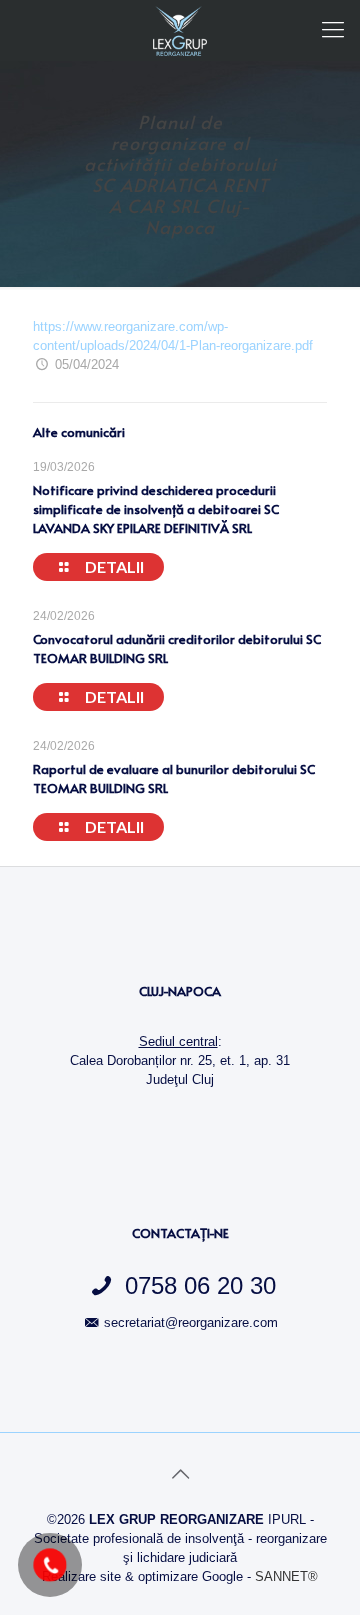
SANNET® (286, 1576)
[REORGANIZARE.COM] (180, 30)
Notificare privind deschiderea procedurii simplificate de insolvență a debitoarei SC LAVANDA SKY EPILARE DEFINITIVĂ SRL (156, 509)
